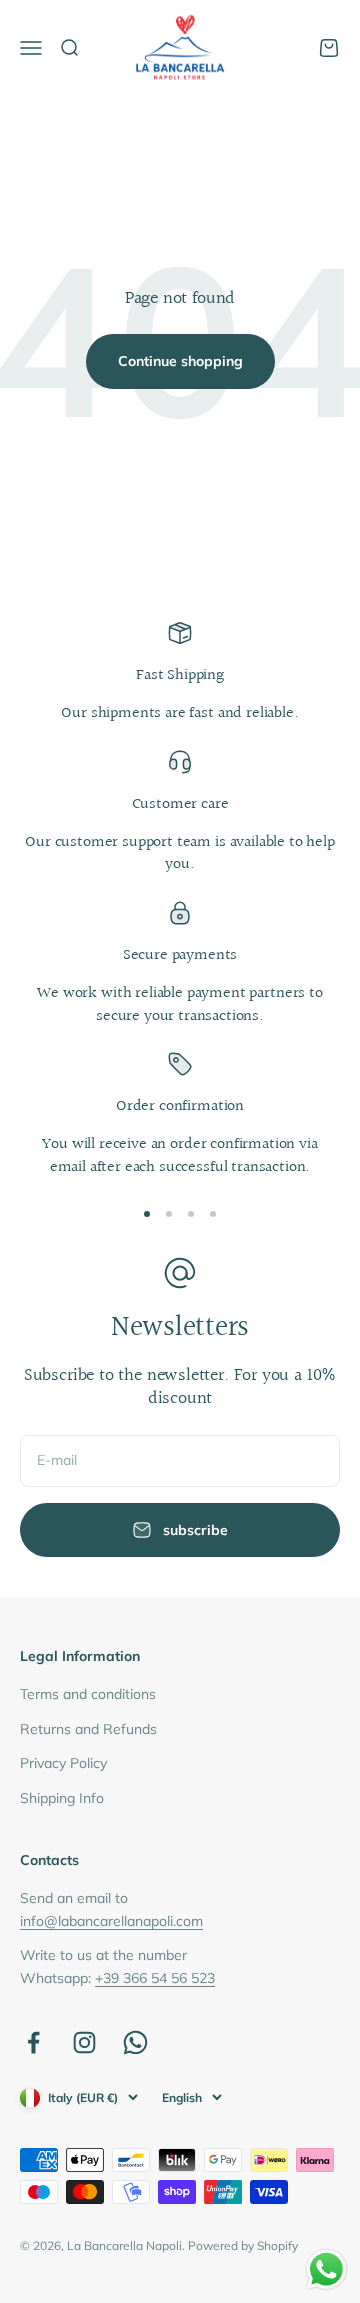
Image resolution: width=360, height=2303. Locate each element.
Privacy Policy (63, 1763)
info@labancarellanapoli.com (111, 1921)
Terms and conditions (88, 1694)
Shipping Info (62, 1798)
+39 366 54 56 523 (155, 1978)
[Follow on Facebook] (33, 2042)
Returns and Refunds (88, 1729)
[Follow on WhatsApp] (135, 2042)
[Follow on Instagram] (84, 2042)
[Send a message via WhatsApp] (326, 2269)
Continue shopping (180, 361)
